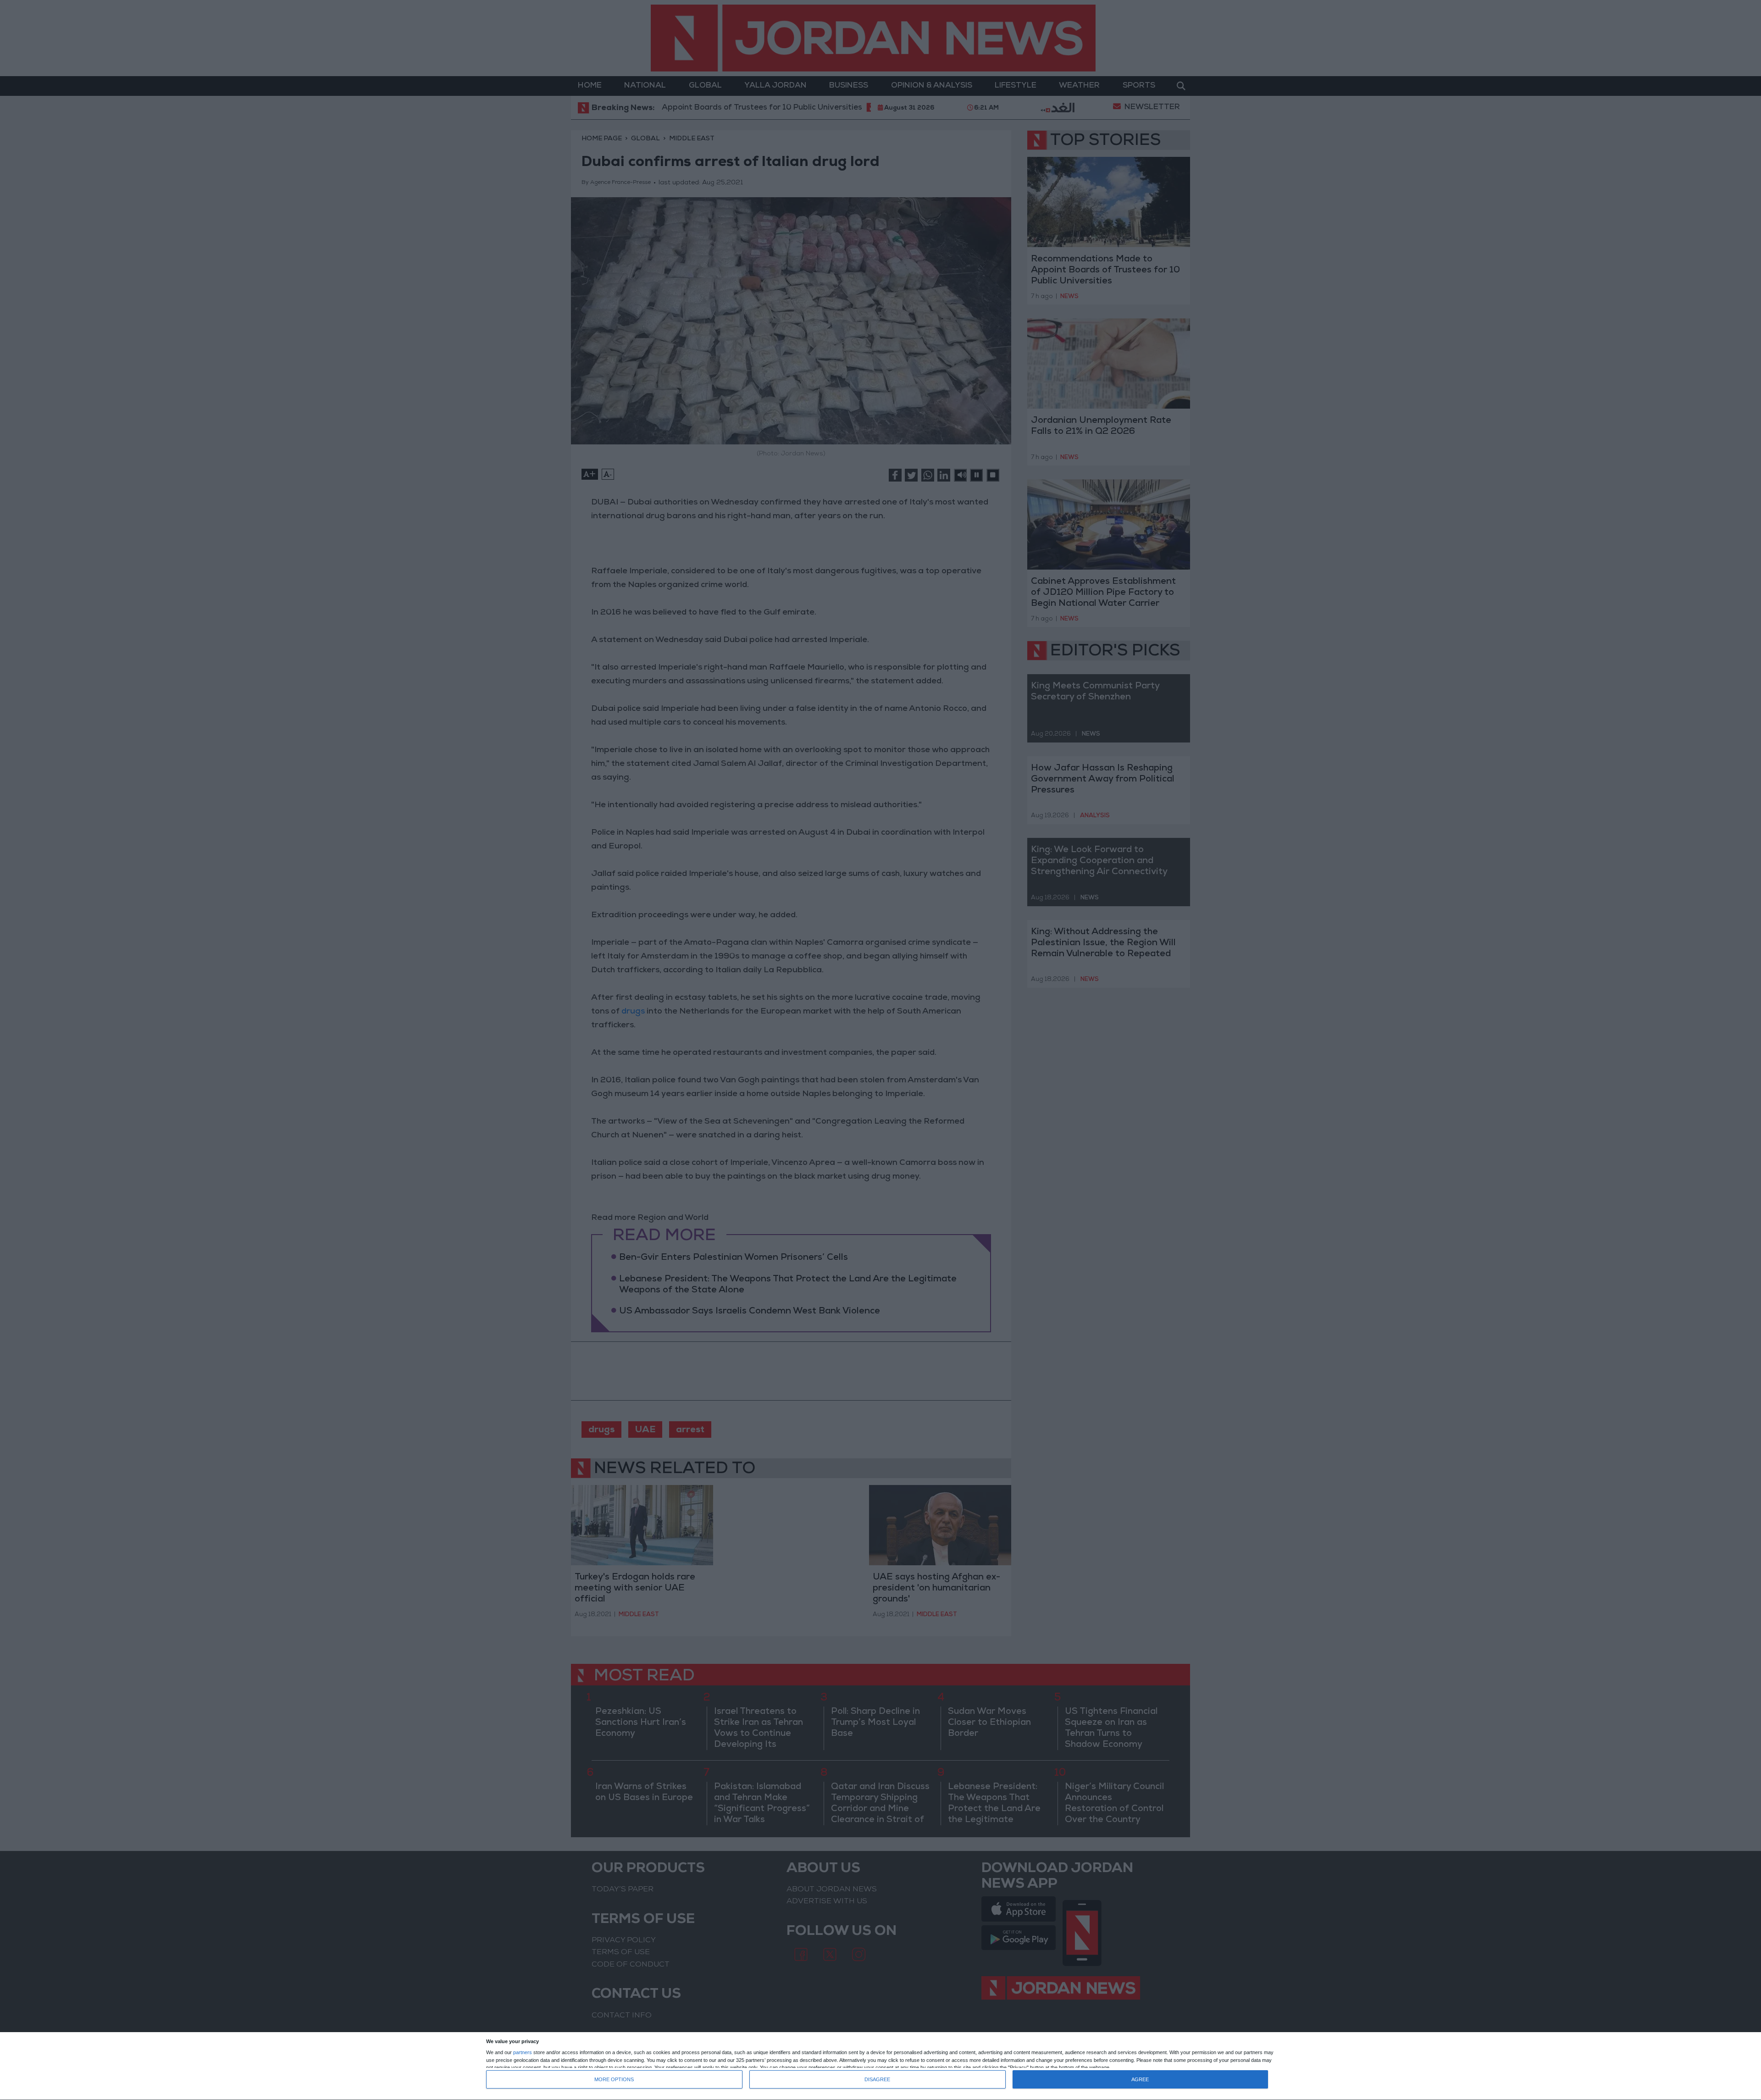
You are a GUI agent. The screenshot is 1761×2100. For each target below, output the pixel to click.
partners (523, 2053)
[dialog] (880, 2066)
